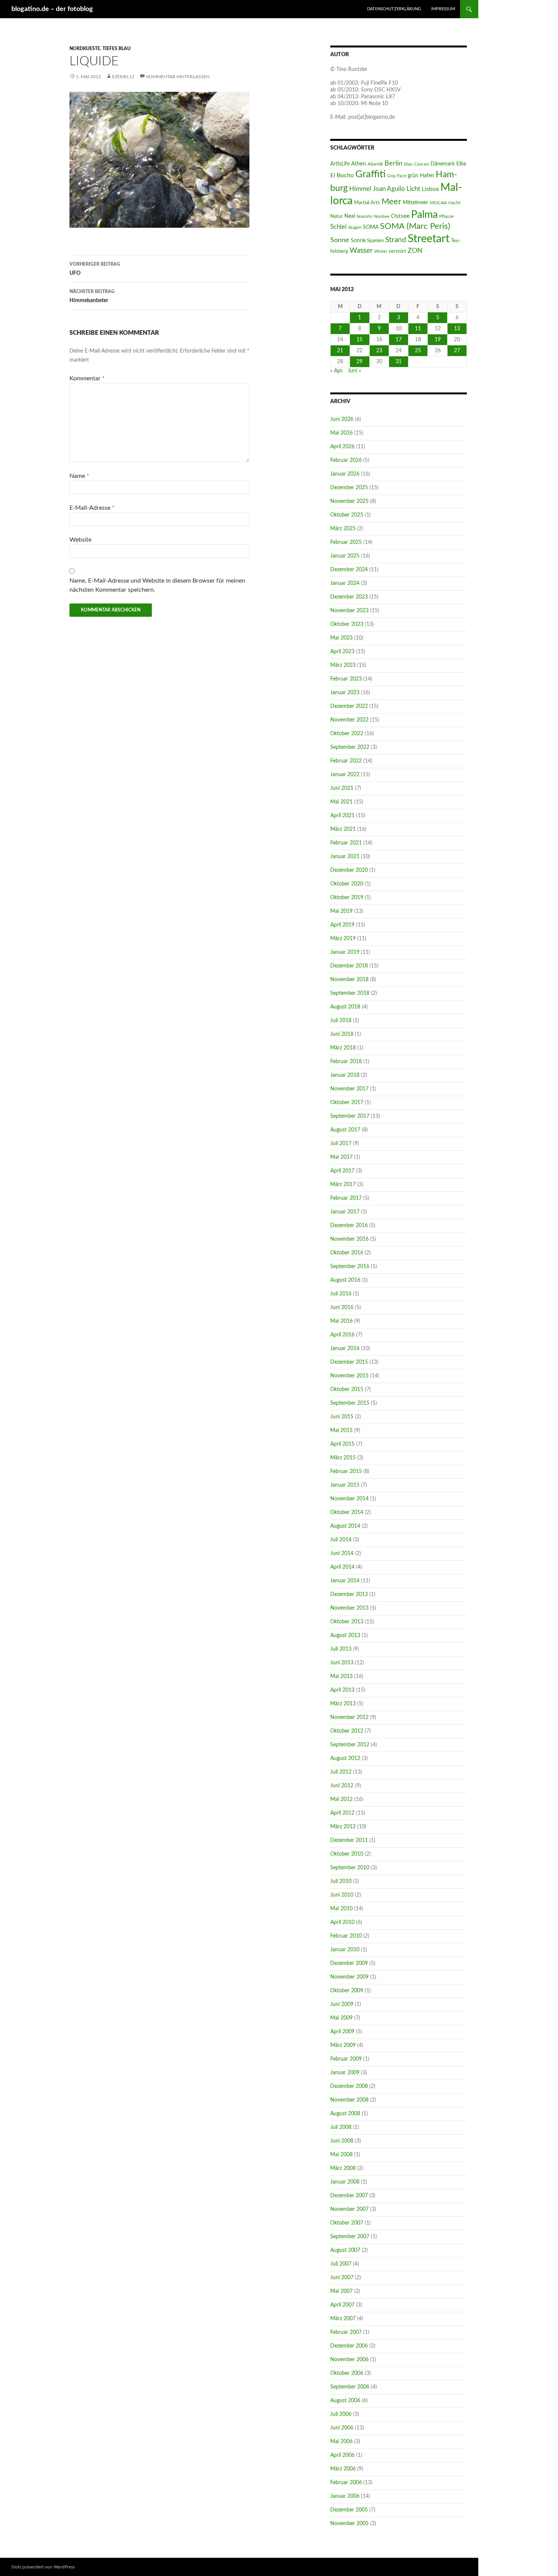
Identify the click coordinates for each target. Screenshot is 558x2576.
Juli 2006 (341, 2414)
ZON (415, 251)
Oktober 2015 (347, 1390)
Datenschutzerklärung (394, 9)
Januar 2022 (345, 775)
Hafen (427, 176)
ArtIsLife (340, 164)
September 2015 (350, 1403)
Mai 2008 (341, 2155)
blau (408, 164)
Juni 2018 (342, 1034)
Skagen (355, 228)
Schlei (338, 227)
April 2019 (342, 925)
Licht (413, 189)
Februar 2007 (346, 2332)
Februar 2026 (346, 460)
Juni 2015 (342, 1417)
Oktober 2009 (347, 1991)
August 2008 (345, 2114)
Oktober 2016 (347, 1253)
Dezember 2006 (349, 2346)
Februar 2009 (346, 2059)
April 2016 (342, 1335)
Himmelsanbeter (92, 296)
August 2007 (345, 2250)
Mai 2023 (341, 638)
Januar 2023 (345, 693)
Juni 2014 (342, 1553)
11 (418, 329)
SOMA (371, 227)
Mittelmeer (415, 202)
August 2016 (345, 1280)
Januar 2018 (345, 1075)
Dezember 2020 (349, 870)
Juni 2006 (342, 2428)
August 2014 (345, 1526)
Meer (391, 202)
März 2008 (343, 2168)
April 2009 (342, 2032)
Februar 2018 (346, 1062)
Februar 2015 (346, 1472)
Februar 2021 (346, 843)
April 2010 (342, 1922)
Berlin (393, 163)
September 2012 (350, 1745)
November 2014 (349, 1499)
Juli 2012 (341, 1772)
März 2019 (343, 939)
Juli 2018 (341, 1021)
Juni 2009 (342, 2004)
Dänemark (443, 164)
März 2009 (343, 2045)
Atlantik (375, 164)
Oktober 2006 (347, 2373)
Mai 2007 (341, 2291)
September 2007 (350, 2237)
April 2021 (342, 816)
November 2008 (349, 2100)
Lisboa (430, 189)
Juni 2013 (342, 1663)
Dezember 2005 (349, 2510)
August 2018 (345, 1007)
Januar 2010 (345, 1950)
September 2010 (350, 1868)
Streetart (429, 239)
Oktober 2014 (347, 1513)
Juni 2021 (342, 788)
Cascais (422, 164)
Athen (359, 164)
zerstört (397, 251)
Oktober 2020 (347, 884)
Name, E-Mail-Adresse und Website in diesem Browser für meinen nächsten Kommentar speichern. (157, 585)
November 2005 (349, 2524)
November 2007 (349, 2209)
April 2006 (342, 2455)
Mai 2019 (341, 911)
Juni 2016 (342, 1308)
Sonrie (358, 240)
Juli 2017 (341, 1144)
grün (413, 176)
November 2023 (349, 611)
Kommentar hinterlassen (178, 77)
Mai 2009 (341, 2018)
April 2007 (342, 2305)
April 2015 (342, 1444)
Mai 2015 (341, 1431)
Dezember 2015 (349, 1362)
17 (399, 340)
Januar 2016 (345, 1349)
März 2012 (343, 1827)
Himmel (360, 189)
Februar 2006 (346, 2483)
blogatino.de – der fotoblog (52, 9)
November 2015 (349, 1376)
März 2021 (343, 829)
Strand (396, 240)
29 (359, 362)
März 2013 (343, 1704)
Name (79, 476)
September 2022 (350, 747)
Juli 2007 (341, 2264)
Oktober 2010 (347, 1854)
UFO (95, 269)
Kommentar (87, 378)
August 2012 (345, 1758)
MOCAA (438, 203)
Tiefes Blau (117, 49)
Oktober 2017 (347, 1103)
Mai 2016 (341, 1321)
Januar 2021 (345, 857)
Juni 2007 (342, 2278)
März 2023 (343, 665)
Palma (424, 215)
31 (399, 362)
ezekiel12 (123, 77)
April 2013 (342, 1690)
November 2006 (349, 2360)
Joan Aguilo (389, 189)
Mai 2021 (341, 802)
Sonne (340, 240)
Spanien (375, 241)
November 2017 (349, 1089)
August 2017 (345, 1130)
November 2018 (349, 980)
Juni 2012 (342, 1786)
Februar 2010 (346, 1936)
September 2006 (350, 2387)
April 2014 (342, 1567)
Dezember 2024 (349, 570)
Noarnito (364, 217)
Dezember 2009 (349, 1963)
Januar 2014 (345, 1581)
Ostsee (400, 216)
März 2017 (343, 1185)
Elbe (461, 164)
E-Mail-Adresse (92, 508)
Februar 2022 (346, 761)
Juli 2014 (341, 1540)
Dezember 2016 (349, 1226)
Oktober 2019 (347, 898)
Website (80, 540)
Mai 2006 (341, 2442)
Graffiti (370, 174)
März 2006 (343, 2469)
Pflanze (446, 216)
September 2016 (350, 1267)
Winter (381, 251)
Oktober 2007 (347, 2223)
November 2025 (349, 501)
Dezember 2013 (349, 1594)
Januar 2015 (345, 1485)
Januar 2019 (345, 952)
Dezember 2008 (349, 2086)
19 (438, 340)
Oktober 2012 (347, 1731)
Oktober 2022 (347, 734)
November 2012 (349, 1717)
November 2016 (349, 1239)
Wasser (361, 251)
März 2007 (343, 2319)
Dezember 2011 (349, 1840)
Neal (350, 216)
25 (418, 351)
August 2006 (345, 2401)
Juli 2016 (341, 1294)
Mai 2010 (341, 1909)
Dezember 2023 (349, 597)
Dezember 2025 (349, 488)
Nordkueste (85, 49)
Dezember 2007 (349, 2196)
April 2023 (342, 652)
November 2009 (349, 1977)
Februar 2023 (346, 679)
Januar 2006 (345, 2496)
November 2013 (349, 1608)
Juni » (354, 371)
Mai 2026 (341, 433)
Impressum (443, 9)
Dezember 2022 (349, 706)
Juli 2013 (341, 1649)
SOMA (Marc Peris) (415, 226)
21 (340, 351)
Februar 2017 (346, 1198)
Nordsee (382, 217)
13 (457, 329)
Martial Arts (367, 203)
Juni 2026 (342, 419)
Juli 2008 (341, 2127)
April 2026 (342, 447)
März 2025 (343, 529)
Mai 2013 (341, 1676)
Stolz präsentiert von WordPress (43, 2567)
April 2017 (342, 1171)
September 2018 (350, 993)
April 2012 (342, 1813)
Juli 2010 (341, 1881)
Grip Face (397, 176)
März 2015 (343, 1458)
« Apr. (337, 371)
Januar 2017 (345, 1212)
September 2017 (350, 1116)
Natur (337, 216)
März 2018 (343, 1048)
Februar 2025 (346, 542)
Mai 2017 (341, 1157)
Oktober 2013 (347, 1622)
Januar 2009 (345, 2073)
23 (379, 351)
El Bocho (342, 175)
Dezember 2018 (349, 966)
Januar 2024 (345, 583)
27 (457, 351)
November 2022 (349, 720)
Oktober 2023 (347, 624)
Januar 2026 (345, 474)
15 (359, 340)
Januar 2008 (345, 2182)
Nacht (454, 203)
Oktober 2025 (347, 515)
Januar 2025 (345, 556)
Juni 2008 (342, 2141)
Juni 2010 (342, 1895)
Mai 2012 (341, 1799)
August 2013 (345, 1635)
